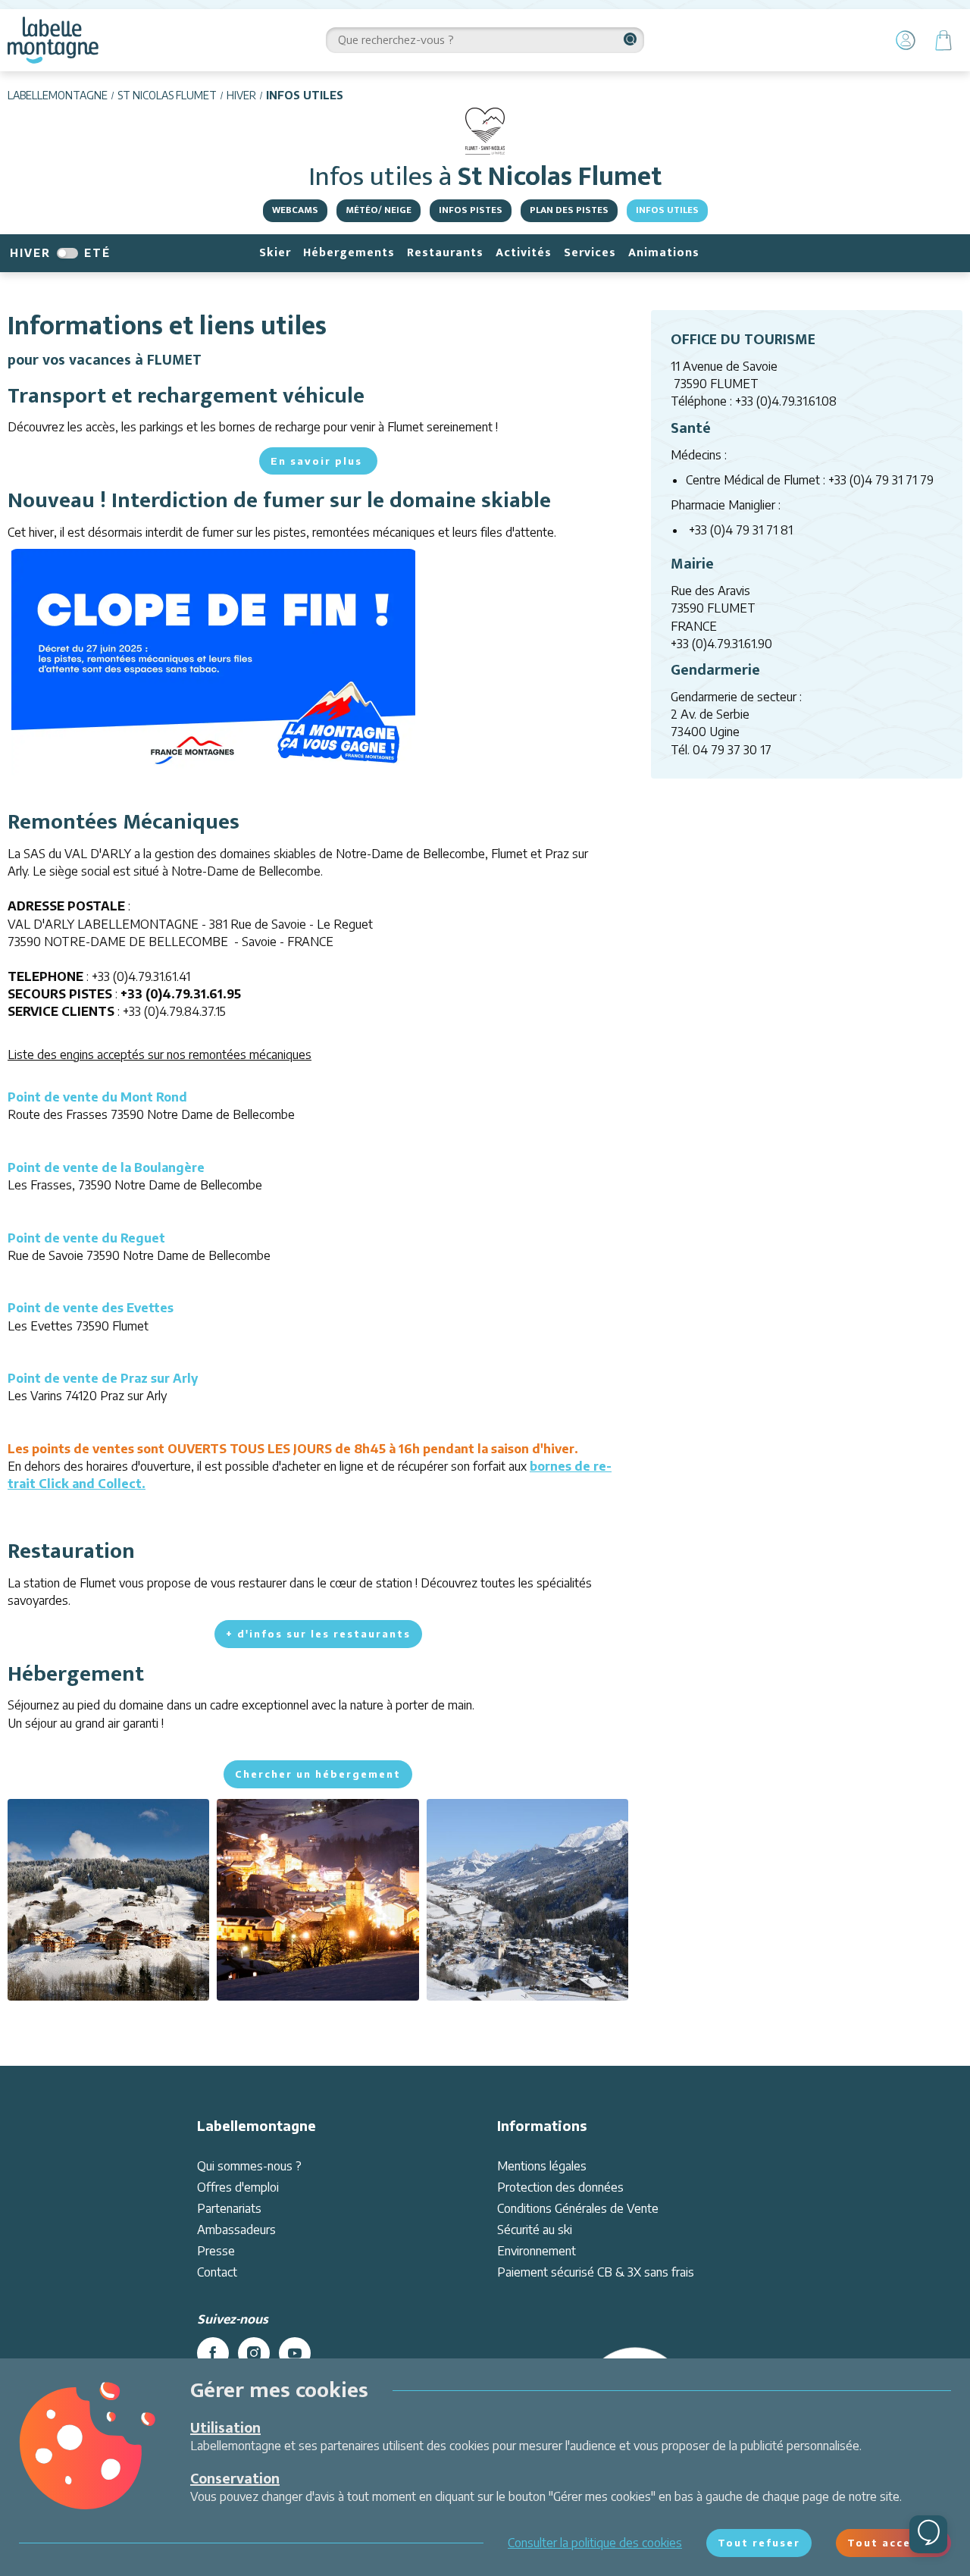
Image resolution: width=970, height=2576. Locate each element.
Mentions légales (542, 2166)
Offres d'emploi (238, 2187)
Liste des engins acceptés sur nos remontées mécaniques (160, 1055)
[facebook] (213, 2353)
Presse (216, 2251)
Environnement (537, 2251)
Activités (524, 253)
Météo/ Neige (379, 210)
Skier (275, 253)
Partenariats (229, 2208)
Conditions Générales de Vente (578, 2208)
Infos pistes (471, 210)
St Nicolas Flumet (167, 95)
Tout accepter (893, 2543)
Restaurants (445, 253)
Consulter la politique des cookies (595, 2543)
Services (590, 253)
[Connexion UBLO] (15, 2565)
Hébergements (349, 253)
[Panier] (943, 40)
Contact (217, 2272)
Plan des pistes (569, 210)
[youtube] (295, 2353)
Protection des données (560, 2187)
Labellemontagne (58, 95)
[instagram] (254, 2353)
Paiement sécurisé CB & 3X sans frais (596, 2272)
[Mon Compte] (906, 40)
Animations (664, 253)
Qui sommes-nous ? (249, 2166)
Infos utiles (667, 210)
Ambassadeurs (236, 2230)
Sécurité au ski (535, 2230)
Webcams (295, 210)
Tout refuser (759, 2543)
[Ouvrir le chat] (928, 2534)
